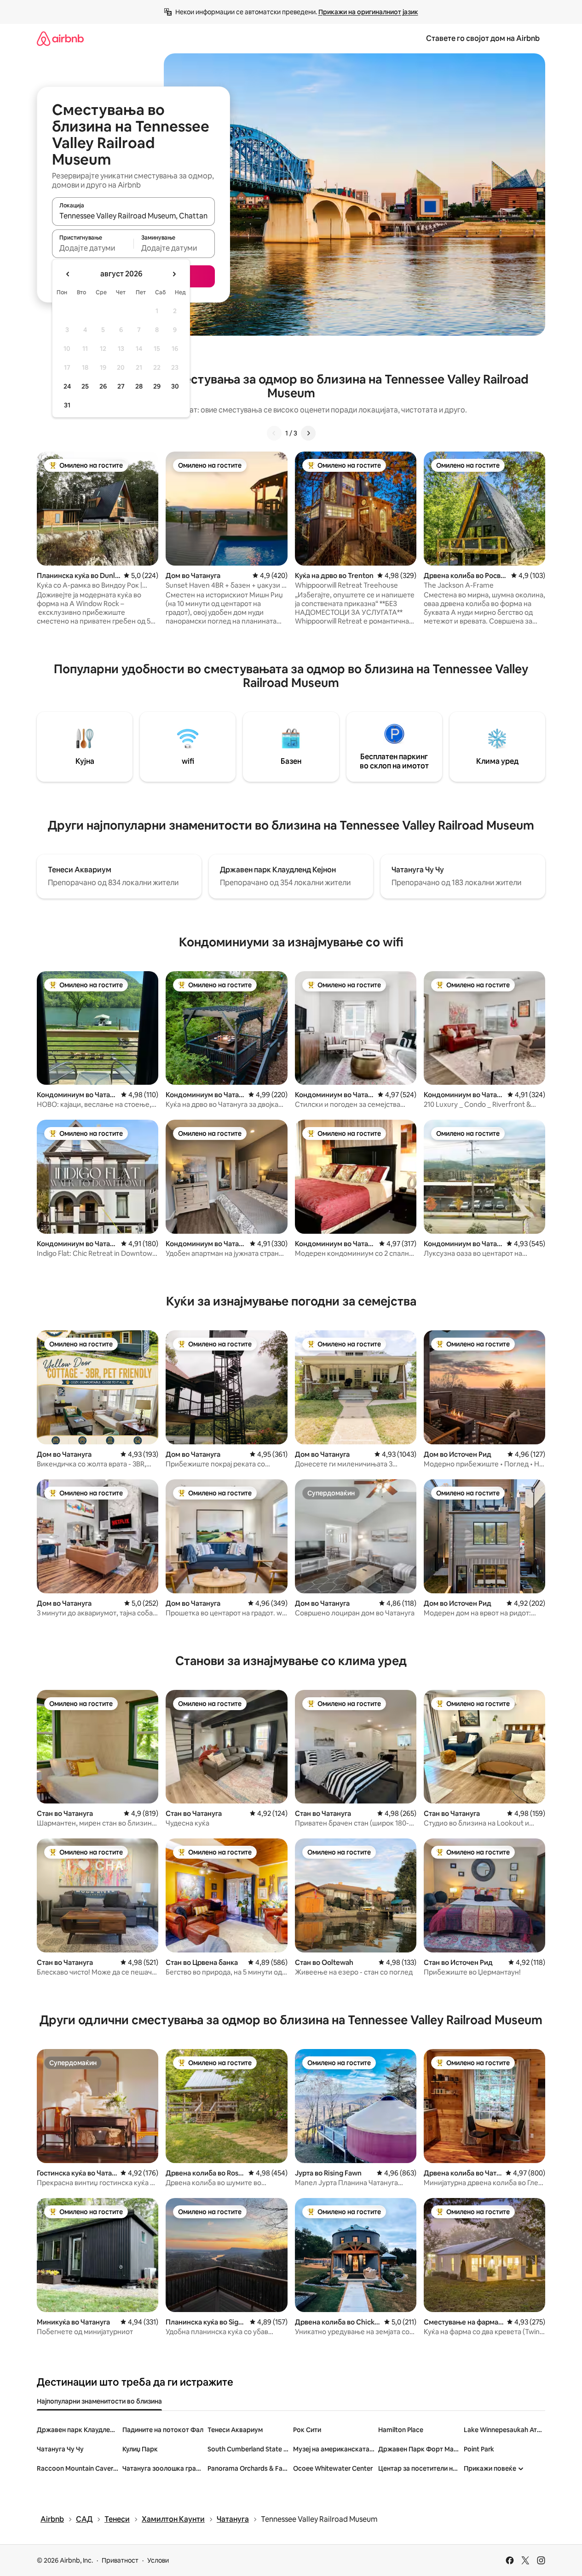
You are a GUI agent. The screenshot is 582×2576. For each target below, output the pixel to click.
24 (67, 386)
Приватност (120, 2560)
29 (157, 386)
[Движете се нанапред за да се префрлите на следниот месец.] (174, 274)
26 (103, 386)
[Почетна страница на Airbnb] (60, 38)
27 (121, 386)
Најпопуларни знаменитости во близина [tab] (99, 2401)
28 (139, 386)
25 (85, 386)
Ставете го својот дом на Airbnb (483, 38)
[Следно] (308, 433)
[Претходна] (274, 433)
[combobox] (133, 216)
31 (67, 405)
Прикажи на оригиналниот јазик (368, 12)
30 (175, 386)
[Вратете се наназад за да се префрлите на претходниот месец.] (68, 274)
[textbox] (93, 248)
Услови (158, 2560)
